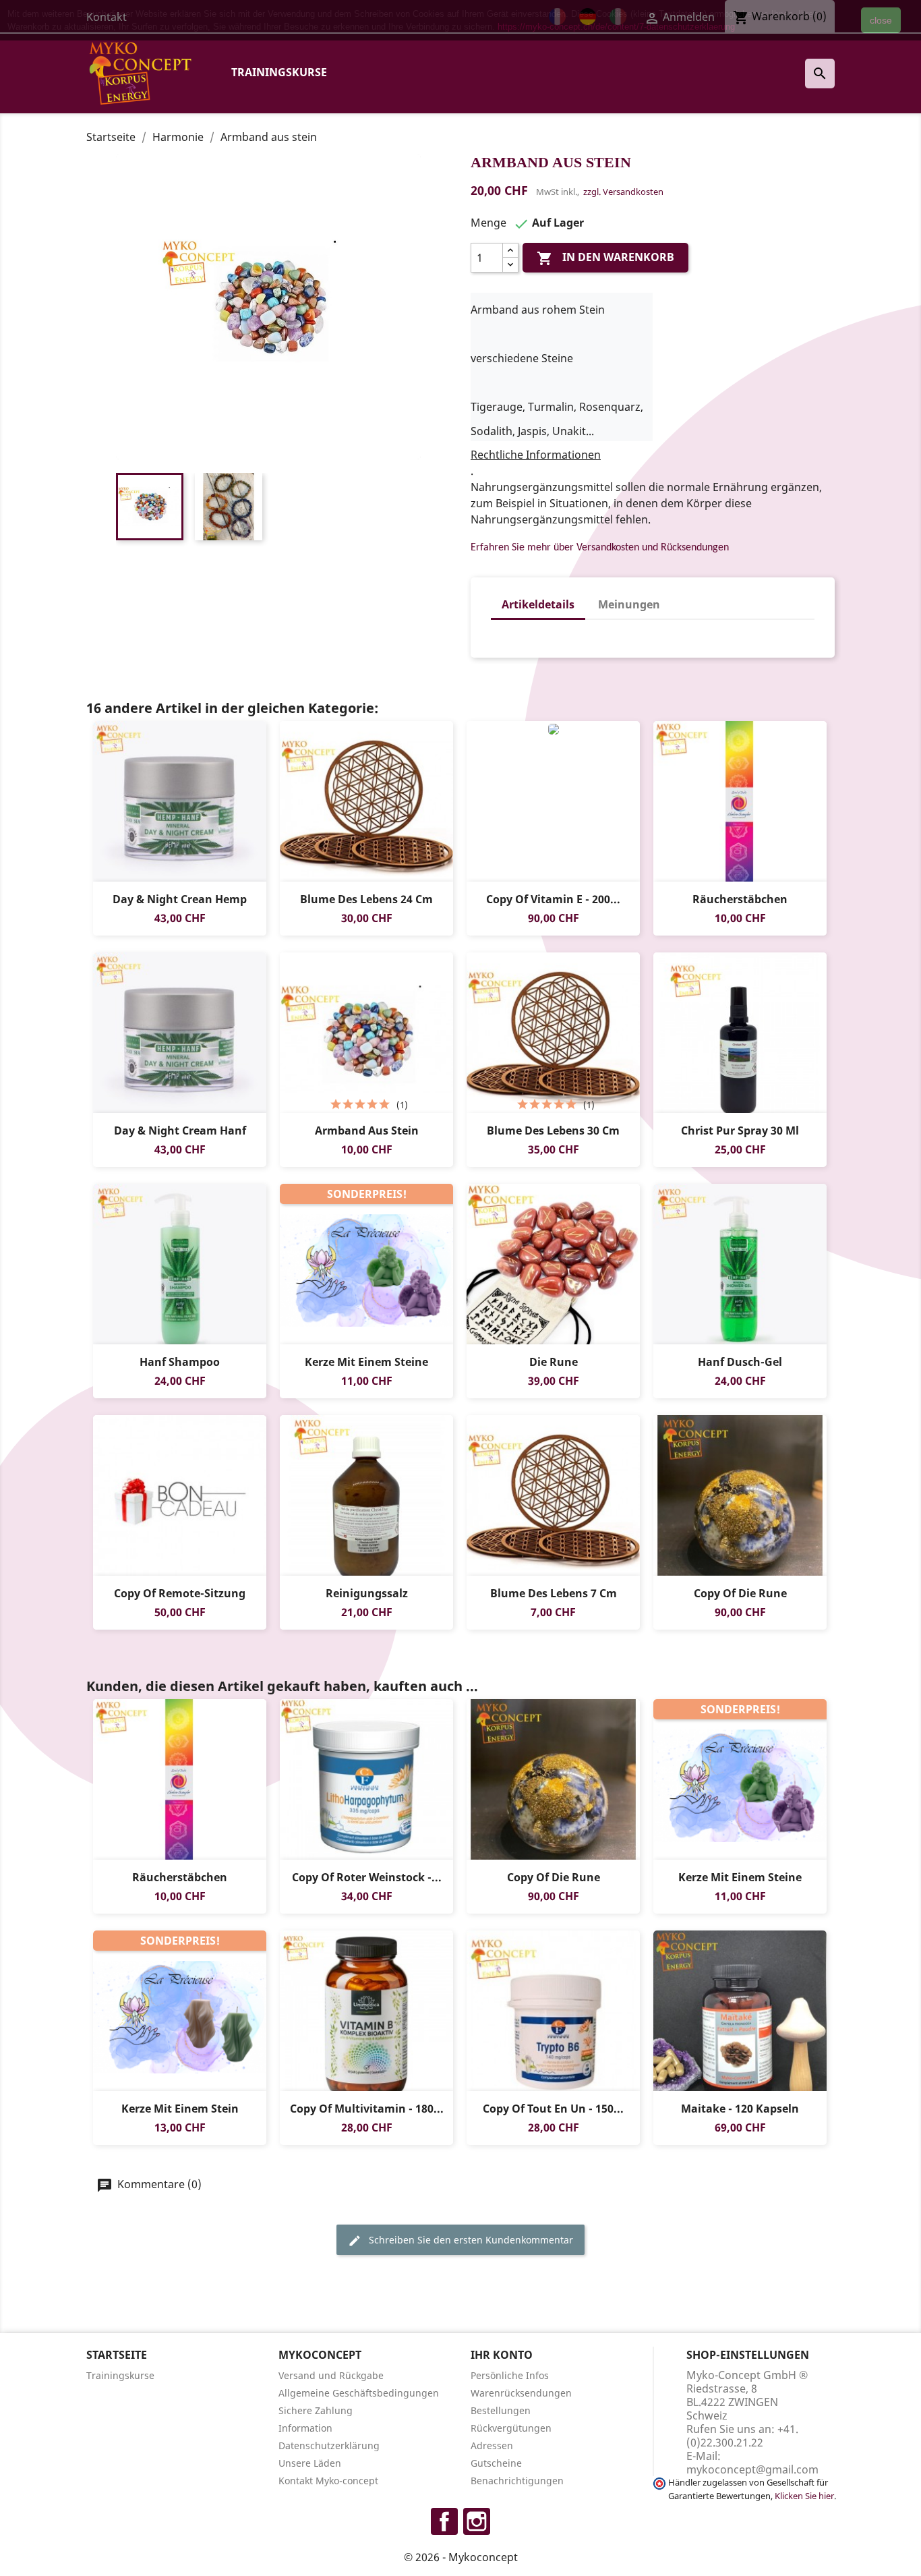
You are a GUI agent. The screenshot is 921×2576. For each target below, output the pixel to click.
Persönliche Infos (510, 2375)
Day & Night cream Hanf (180, 1130)
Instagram (477, 2521)
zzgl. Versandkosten (623, 192)
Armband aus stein (367, 1130)
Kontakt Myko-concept (328, 2481)
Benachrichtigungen (517, 2481)
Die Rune (554, 1362)
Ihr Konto (502, 2355)
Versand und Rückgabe (331, 2375)
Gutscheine (496, 2463)
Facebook (444, 2521)
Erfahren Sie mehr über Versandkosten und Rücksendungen (600, 548)
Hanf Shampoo (180, 1362)
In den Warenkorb (605, 258)
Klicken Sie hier (804, 2496)
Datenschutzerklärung (329, 2445)
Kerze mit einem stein (180, 2109)
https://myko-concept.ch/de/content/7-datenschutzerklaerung (616, 27)
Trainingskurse (279, 72)
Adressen (492, 2445)
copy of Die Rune (740, 1593)
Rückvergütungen (511, 2428)
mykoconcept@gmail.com (752, 2469)
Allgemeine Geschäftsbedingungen (359, 2393)
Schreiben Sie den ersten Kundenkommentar (470, 2240)
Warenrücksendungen (521, 2393)
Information (305, 2428)
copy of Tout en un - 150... (553, 2109)
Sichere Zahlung (316, 2410)
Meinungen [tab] (629, 604)
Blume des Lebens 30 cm (553, 1130)
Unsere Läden (310, 2463)
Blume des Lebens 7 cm (554, 1593)
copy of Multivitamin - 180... (367, 2109)
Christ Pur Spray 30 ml (740, 1130)
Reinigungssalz (367, 1593)
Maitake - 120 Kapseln (740, 2109)
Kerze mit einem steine (366, 1362)
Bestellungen (501, 2410)
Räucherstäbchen (740, 899)
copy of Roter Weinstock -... (367, 1877)
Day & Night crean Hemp (180, 899)
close (881, 20)
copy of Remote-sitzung (180, 1593)
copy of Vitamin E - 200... (553, 899)
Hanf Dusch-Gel (740, 1362)
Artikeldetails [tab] (538, 604)
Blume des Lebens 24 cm (366, 899)
